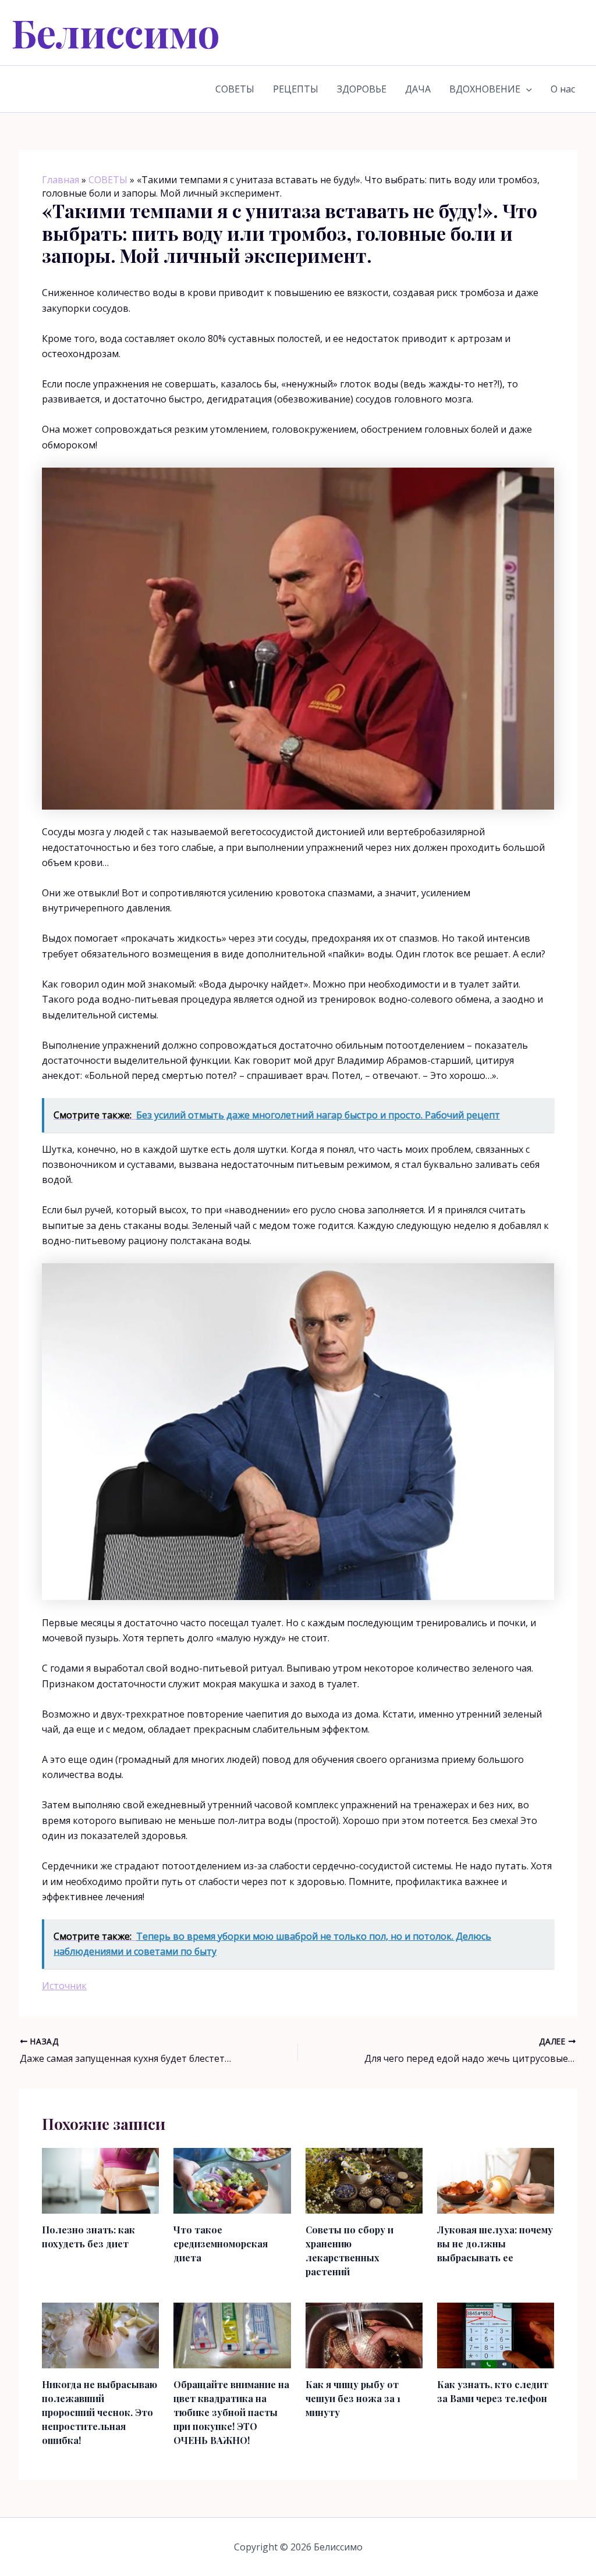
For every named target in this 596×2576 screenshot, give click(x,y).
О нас (563, 89)
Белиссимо (116, 32)
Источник (64, 1986)
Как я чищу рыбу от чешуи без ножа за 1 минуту (353, 2398)
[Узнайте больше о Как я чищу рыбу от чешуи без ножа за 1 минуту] (364, 2335)
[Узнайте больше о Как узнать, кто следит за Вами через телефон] (496, 2335)
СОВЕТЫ (235, 89)
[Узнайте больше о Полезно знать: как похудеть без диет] (100, 2180)
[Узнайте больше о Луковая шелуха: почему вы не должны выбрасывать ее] (496, 2180)
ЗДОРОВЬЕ (362, 89)
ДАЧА (418, 89)
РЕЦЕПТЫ (296, 89)
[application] (526, 89)
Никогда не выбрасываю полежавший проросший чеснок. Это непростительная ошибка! (100, 2412)
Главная (61, 180)
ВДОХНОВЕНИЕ (485, 89)
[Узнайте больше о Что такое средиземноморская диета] (232, 2180)
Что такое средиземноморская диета (221, 2244)
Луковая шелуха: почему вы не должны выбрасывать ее (495, 2244)
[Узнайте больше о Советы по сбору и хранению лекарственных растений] (364, 2180)
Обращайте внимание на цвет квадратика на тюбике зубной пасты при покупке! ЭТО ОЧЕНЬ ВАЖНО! (231, 2412)
